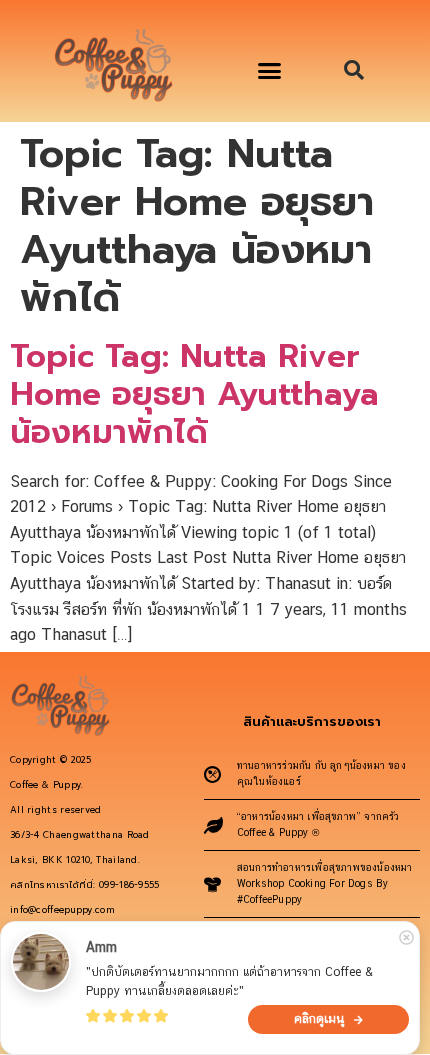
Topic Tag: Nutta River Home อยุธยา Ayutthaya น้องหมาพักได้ (194, 395)
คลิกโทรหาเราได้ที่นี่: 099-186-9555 (85, 885)
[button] (270, 71)
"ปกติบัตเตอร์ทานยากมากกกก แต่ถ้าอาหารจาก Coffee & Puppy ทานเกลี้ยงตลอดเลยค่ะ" (231, 981)
